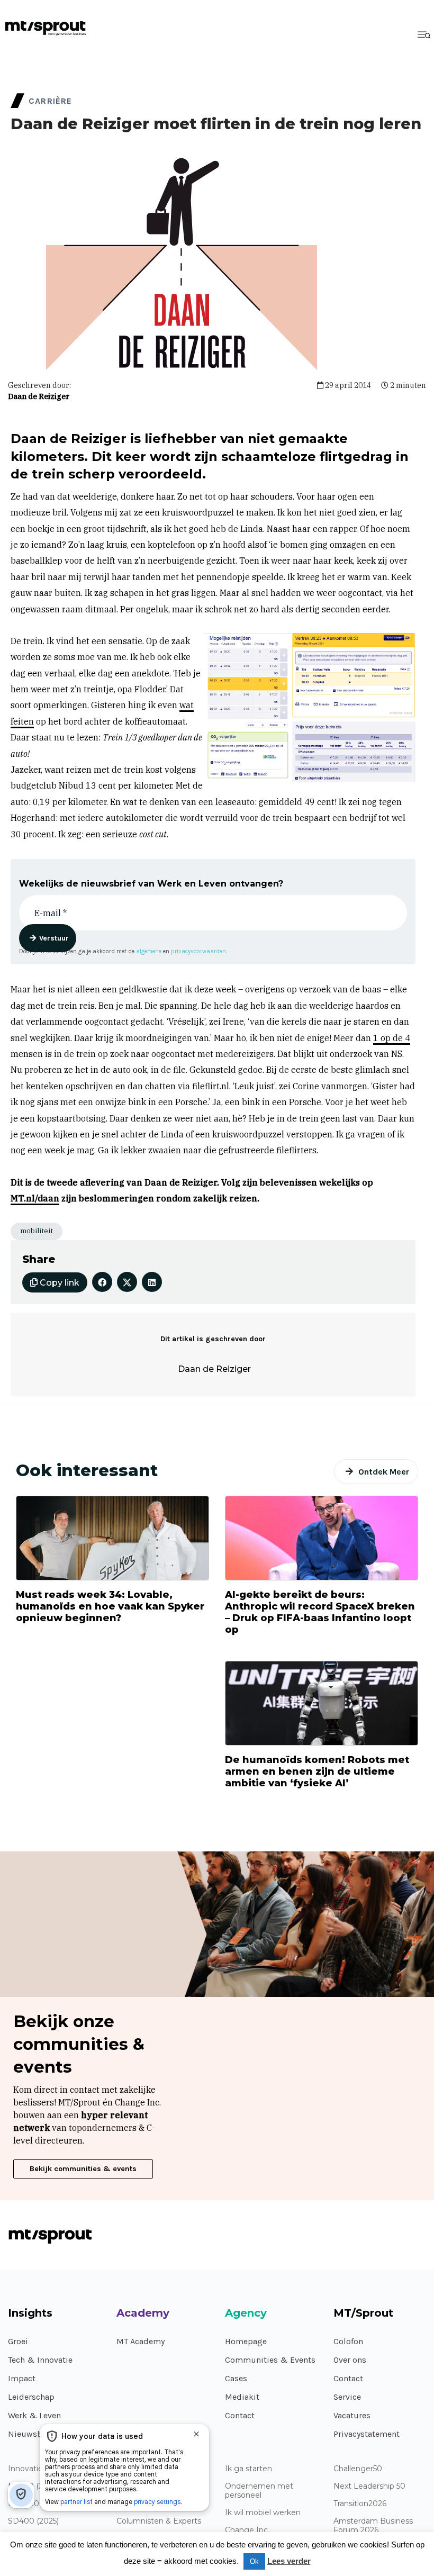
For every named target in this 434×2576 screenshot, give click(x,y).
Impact (22, 2378)
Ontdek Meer (384, 1472)
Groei (18, 2341)
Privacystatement (367, 2434)
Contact (240, 2415)
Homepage (246, 2341)
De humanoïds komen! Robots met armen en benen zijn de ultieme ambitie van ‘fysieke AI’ (317, 1771)
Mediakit (242, 2397)
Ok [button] (254, 2561)
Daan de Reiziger (39, 396)
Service (347, 2397)
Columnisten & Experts (159, 2521)
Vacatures (352, 2415)
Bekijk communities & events (83, 2169)
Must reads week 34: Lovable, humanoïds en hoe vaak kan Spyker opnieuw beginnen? (110, 1606)
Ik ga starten (248, 2469)
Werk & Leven (34, 2415)
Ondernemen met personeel (259, 2491)
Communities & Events (270, 2360)
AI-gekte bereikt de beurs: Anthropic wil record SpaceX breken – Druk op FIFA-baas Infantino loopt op (320, 1612)
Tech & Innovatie (40, 2360)
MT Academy (141, 2341)
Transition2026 (360, 2504)
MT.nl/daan (35, 1198)
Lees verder (289, 2561)
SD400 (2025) (33, 2521)
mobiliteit (37, 1231)
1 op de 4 (392, 1038)
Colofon (348, 2341)
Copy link (58, 1283)
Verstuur (54, 938)
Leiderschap (31, 2397)
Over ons (350, 2360)
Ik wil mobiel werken (263, 2513)
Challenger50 (358, 2469)
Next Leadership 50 (369, 2486)
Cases (236, 2378)
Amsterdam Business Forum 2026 (373, 2526)
